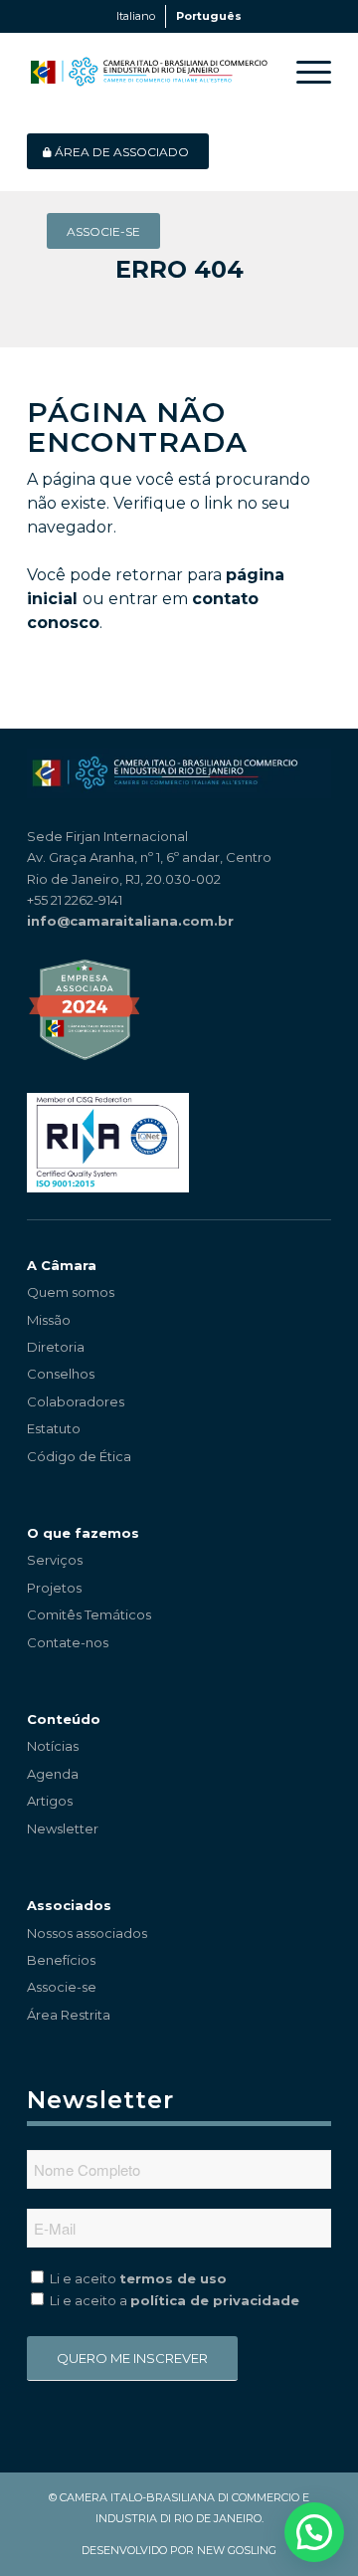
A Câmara (62, 1265)
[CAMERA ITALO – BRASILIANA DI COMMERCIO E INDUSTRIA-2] (149, 72)
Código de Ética (79, 1456)
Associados (69, 1905)
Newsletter (63, 1828)
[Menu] (304, 72)
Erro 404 (179, 269)
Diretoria (56, 1347)
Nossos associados (87, 1933)
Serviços (55, 1560)
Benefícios (61, 1960)
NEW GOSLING (237, 2550)
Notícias (53, 1746)
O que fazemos (83, 1533)
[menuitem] (304, 72)
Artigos (50, 1801)
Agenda (53, 1774)
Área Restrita (69, 2015)
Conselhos (61, 1374)
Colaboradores (76, 1401)
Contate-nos (68, 1642)
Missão (49, 1320)
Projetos (54, 1588)
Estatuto (54, 1428)
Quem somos (71, 1292)
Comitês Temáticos (89, 1614)
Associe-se (62, 1987)
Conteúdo (64, 1719)
